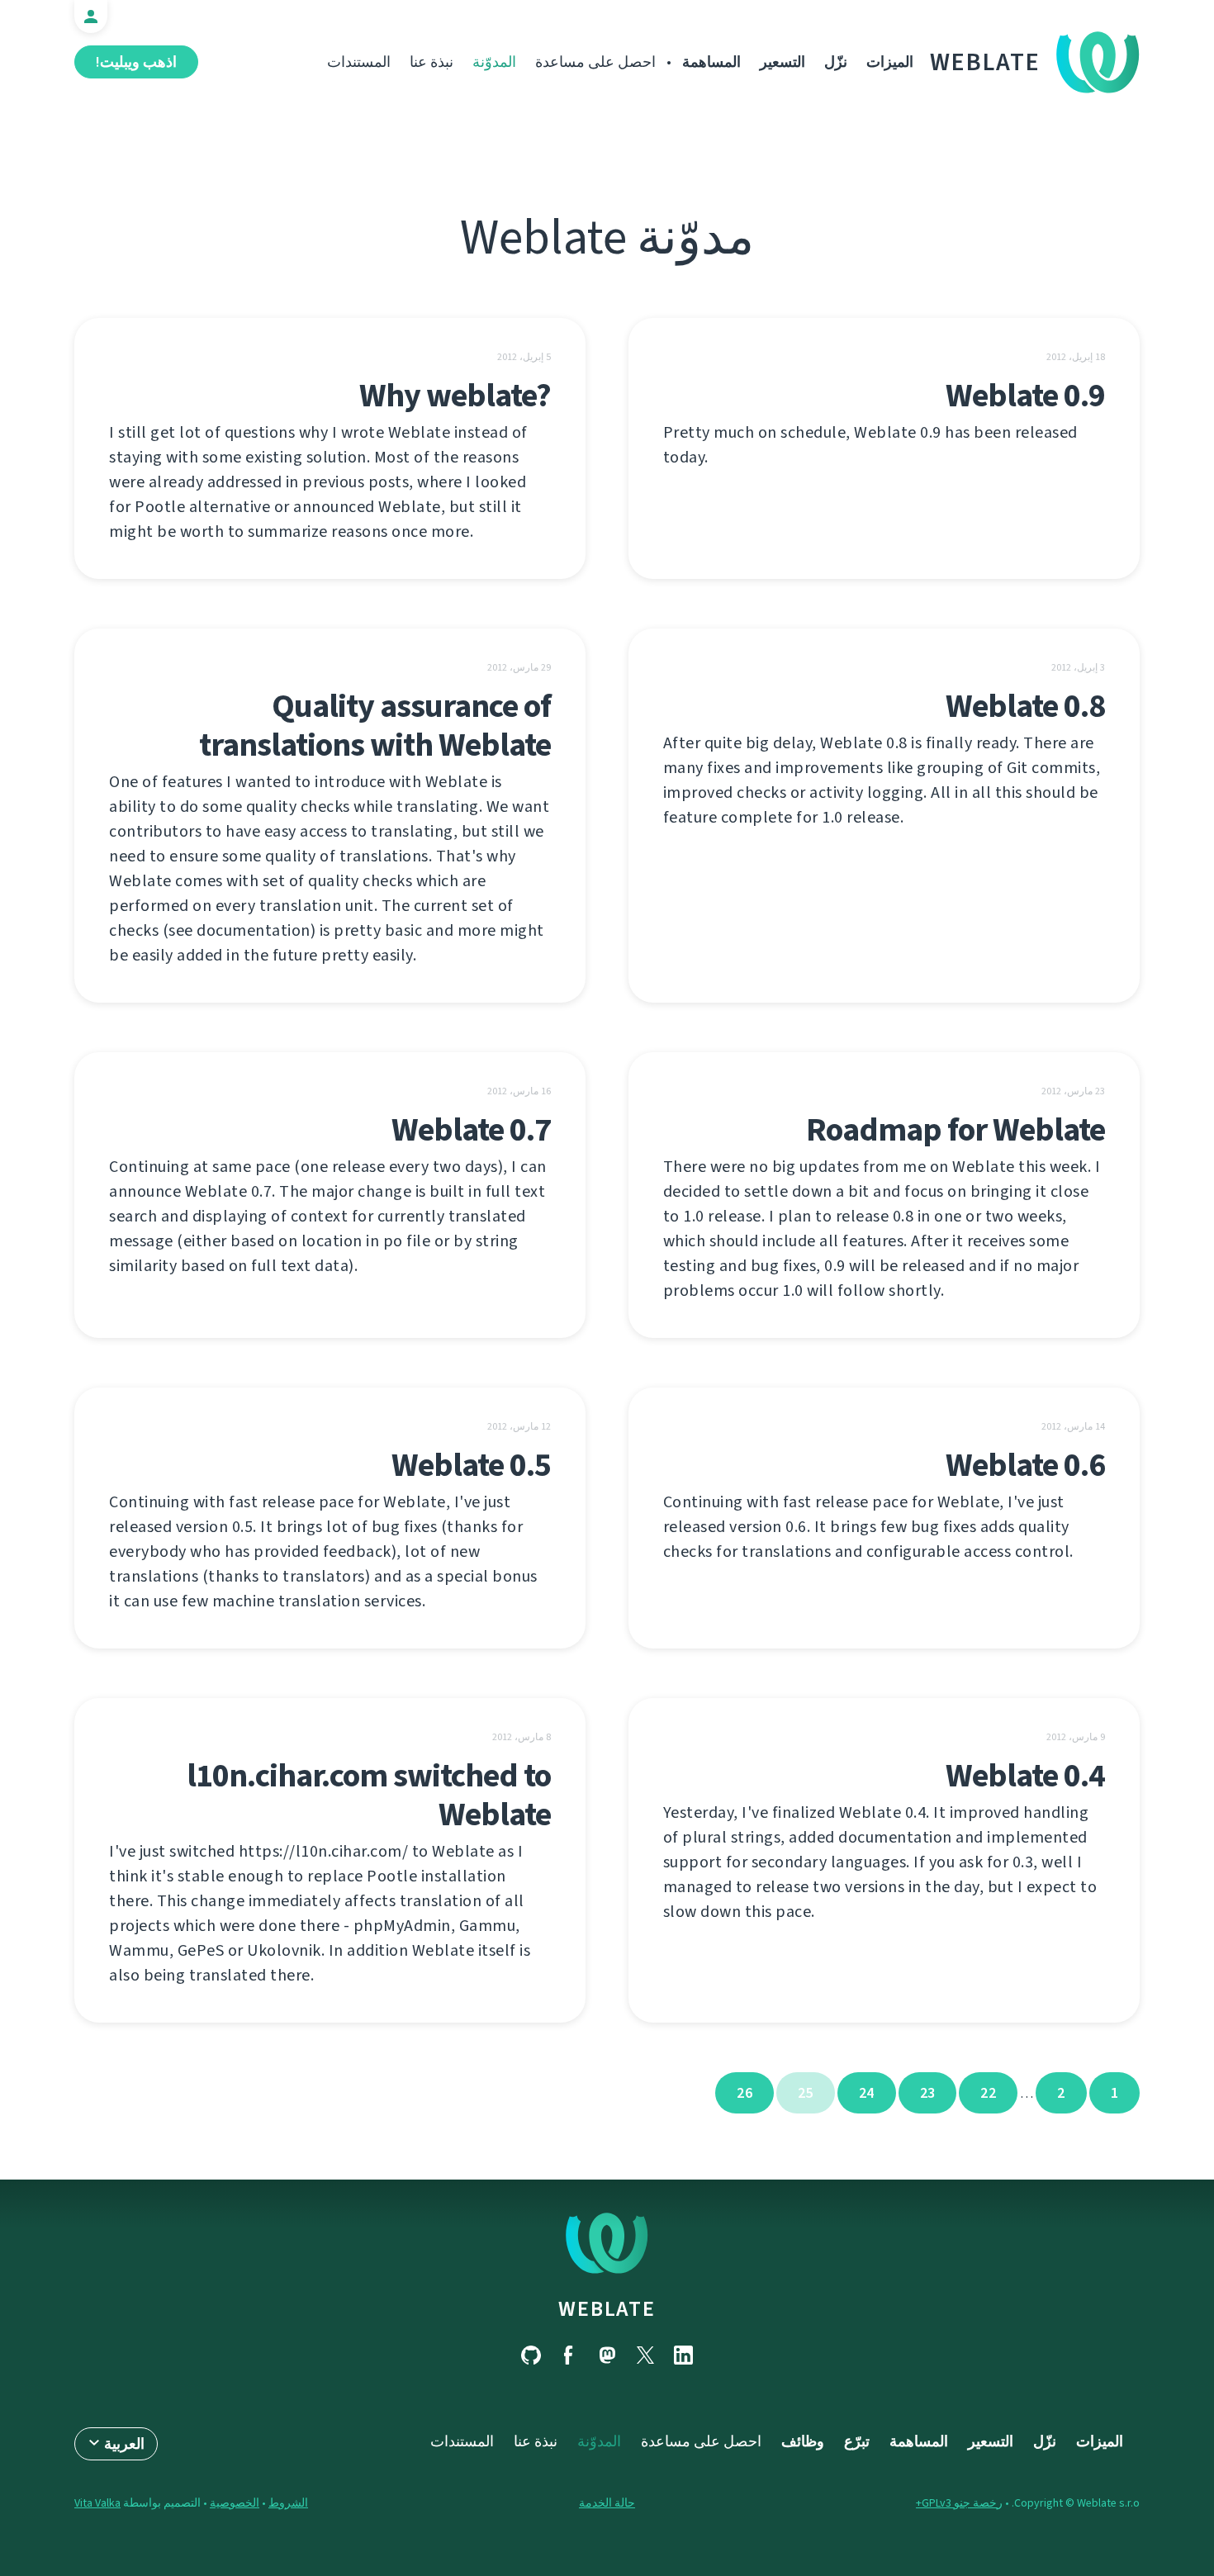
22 (988, 2093)
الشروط (288, 2503)
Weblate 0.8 (1025, 706)
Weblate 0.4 (1025, 1775)
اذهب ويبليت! (136, 62)
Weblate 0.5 (471, 1465)
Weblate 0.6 (1025, 1465)
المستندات (359, 62)
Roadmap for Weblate (956, 1129)
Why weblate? (455, 395)
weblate (607, 2308)
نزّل (836, 62)
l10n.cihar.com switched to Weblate (369, 1795)
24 (867, 2093)
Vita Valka (97, 2503)
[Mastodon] (607, 2355)
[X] (645, 2355)
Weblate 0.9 (1025, 395)
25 (806, 2093)
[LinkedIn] (683, 2355)
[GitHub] (531, 2355)
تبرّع (857, 2441)
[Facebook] (569, 2355)
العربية (124, 2444)
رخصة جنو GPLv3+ (959, 2503)
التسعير (782, 62)
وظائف (803, 2441)
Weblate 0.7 (471, 1129)
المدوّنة (494, 62)
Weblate (985, 62)
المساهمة (711, 62)
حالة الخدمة (607, 2503)
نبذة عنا (432, 62)
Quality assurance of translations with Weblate (375, 725)
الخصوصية (235, 2503)
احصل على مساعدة (595, 62)
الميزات (890, 62)
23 (928, 2093)
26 (745, 2093)
